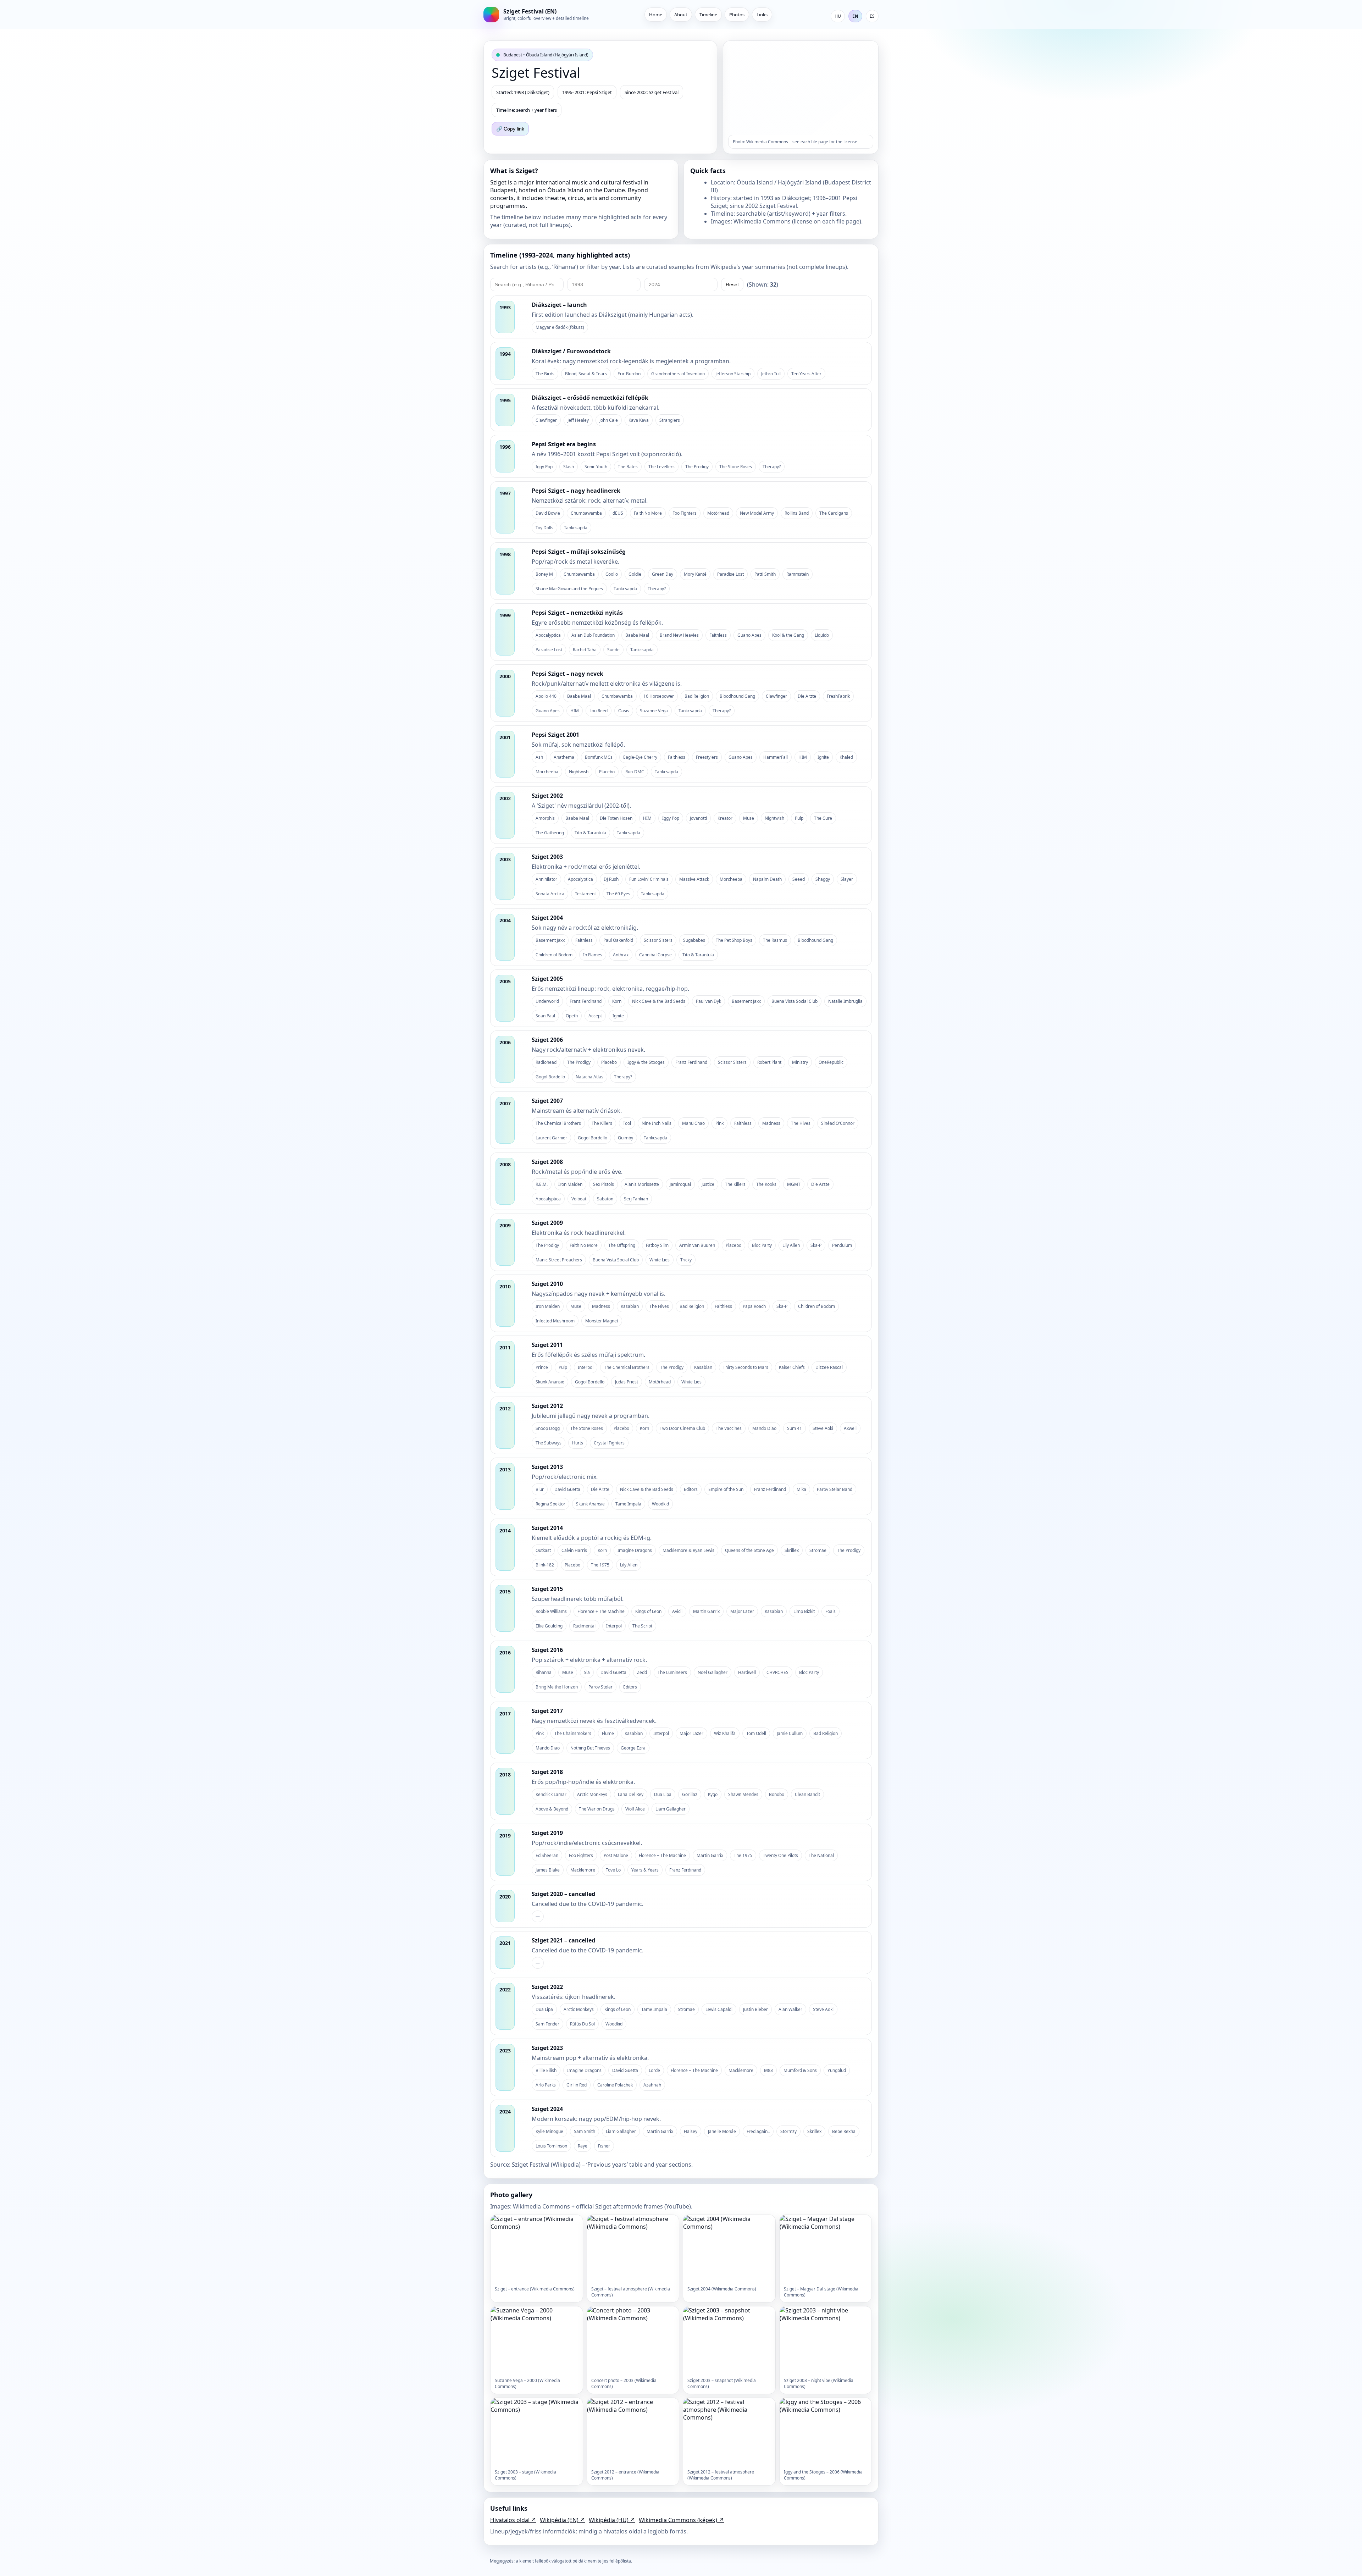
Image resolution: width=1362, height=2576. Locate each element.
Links (762, 15)
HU (838, 16)
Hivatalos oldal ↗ (513, 2520)
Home (656, 15)
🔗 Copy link (510, 129)
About (681, 15)
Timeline (708, 15)
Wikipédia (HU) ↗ (612, 2520)
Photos (737, 15)
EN (855, 16)
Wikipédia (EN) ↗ (563, 2520)
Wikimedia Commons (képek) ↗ (681, 2520)
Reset (732, 284)
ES (872, 16)
